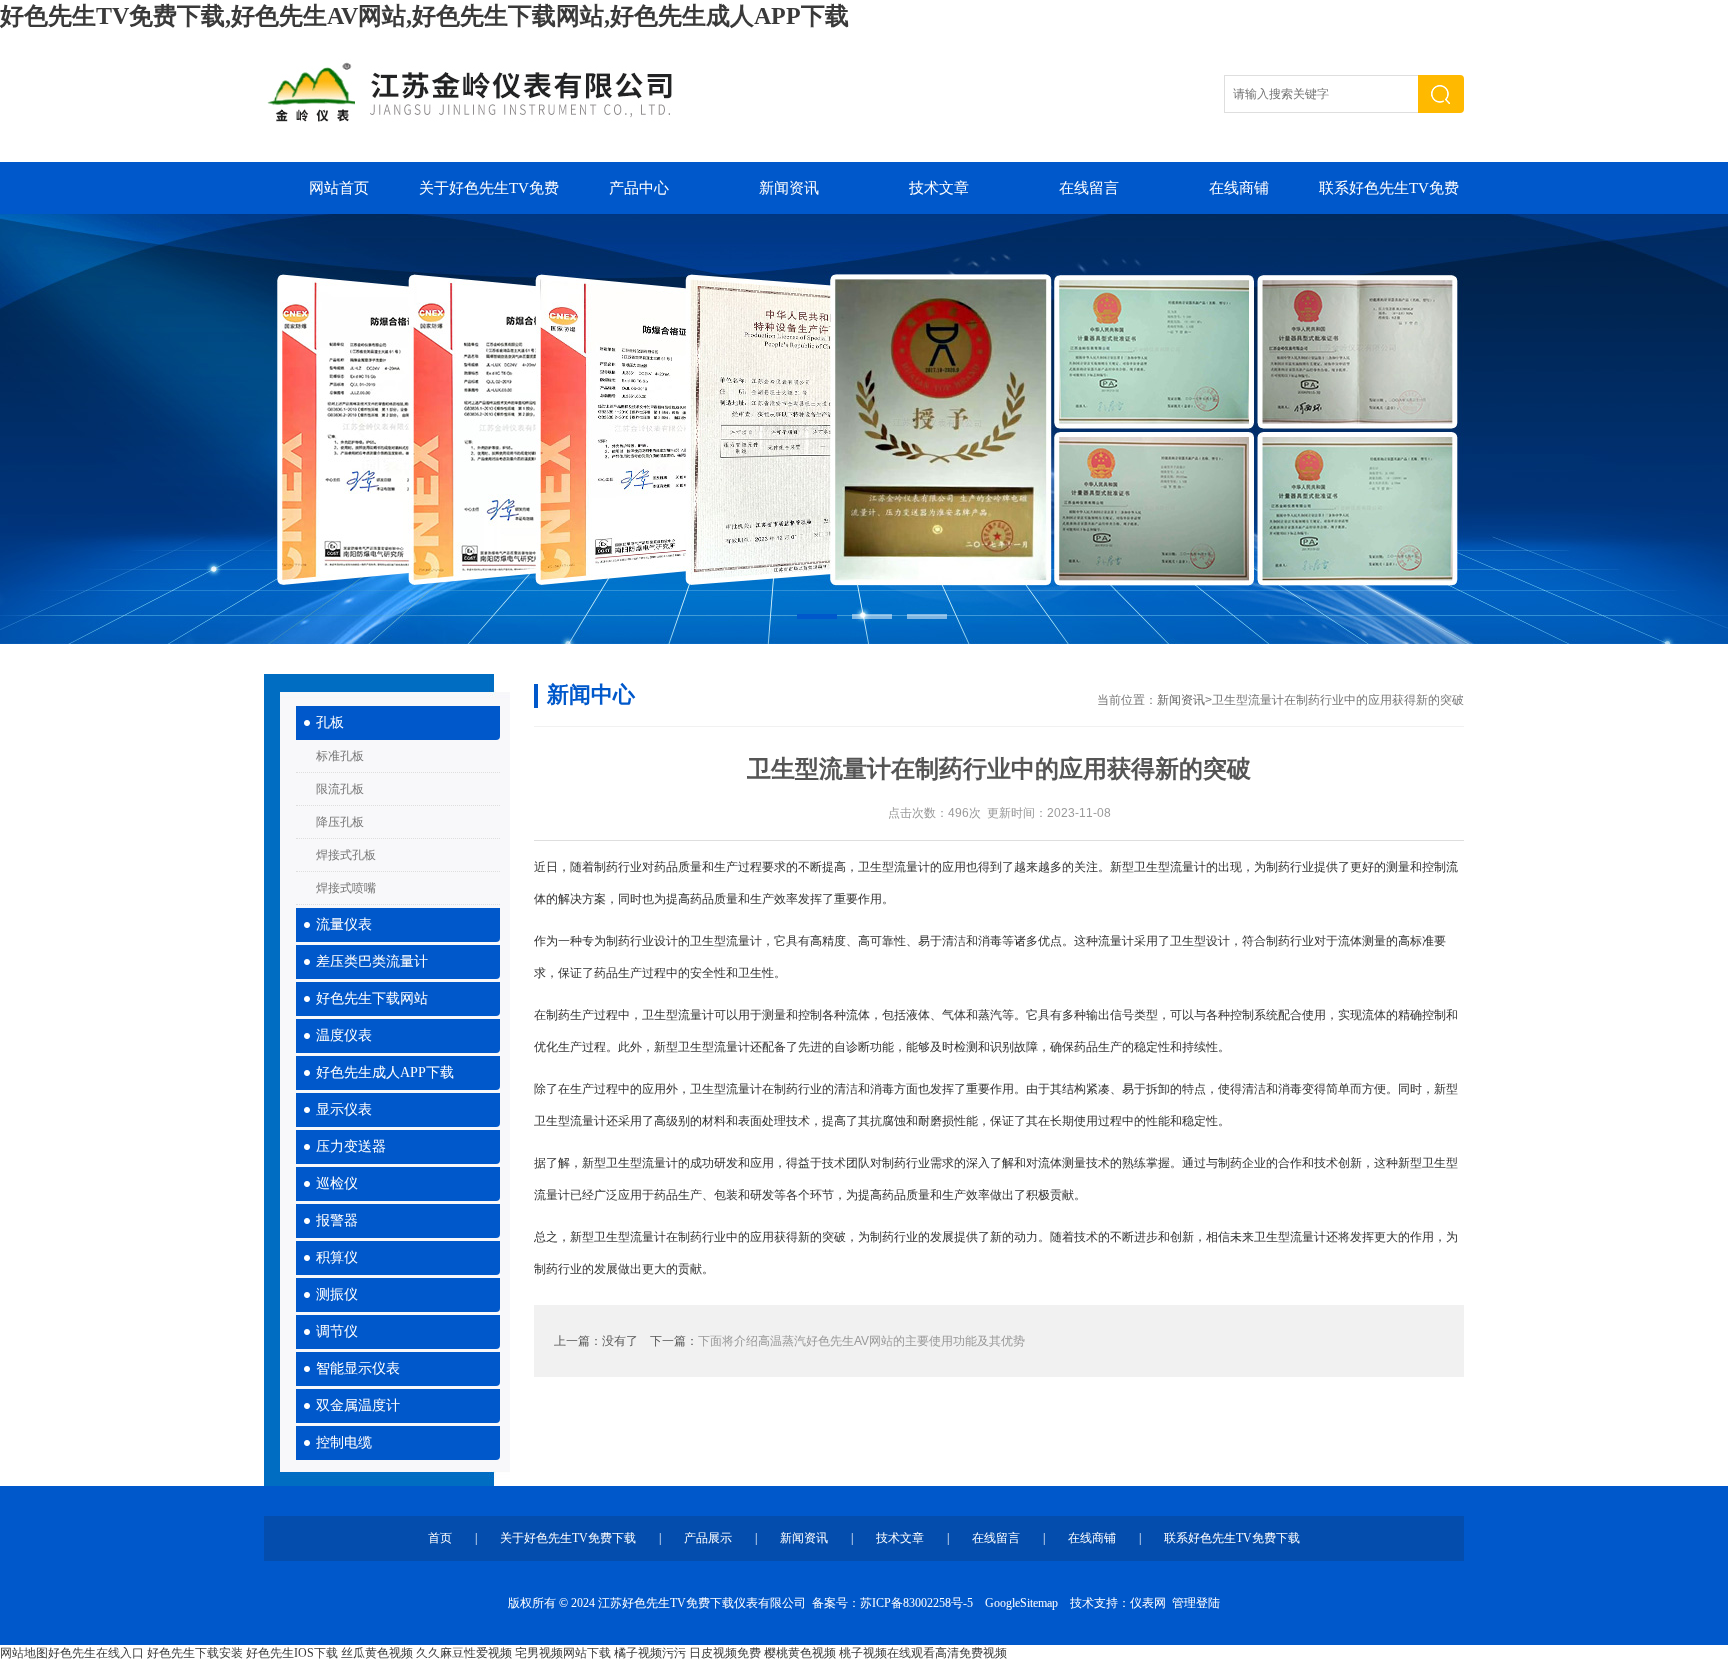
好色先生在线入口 (96, 1653)
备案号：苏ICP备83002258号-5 (892, 1603)
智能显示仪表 (358, 1368)
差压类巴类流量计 (372, 961)
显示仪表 (344, 1109)
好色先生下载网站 (372, 998)
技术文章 (939, 188)
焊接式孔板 (346, 855)
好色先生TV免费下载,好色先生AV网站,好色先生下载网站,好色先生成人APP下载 (424, 16)
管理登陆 (1196, 1603)
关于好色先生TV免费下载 (489, 197)
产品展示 (708, 1538)
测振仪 (337, 1294)
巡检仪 (337, 1183)
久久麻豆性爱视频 (464, 1653)
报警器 (337, 1220)
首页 (440, 1538)
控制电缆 (344, 1442)
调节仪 (337, 1331)
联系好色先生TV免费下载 (1389, 197)
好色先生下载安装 (195, 1653)
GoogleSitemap (1021, 1603)
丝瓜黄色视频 (377, 1653)
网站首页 (339, 188)
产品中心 (639, 188)
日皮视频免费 (725, 1653)
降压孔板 (340, 822)
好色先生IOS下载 (292, 1653)
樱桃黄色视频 (800, 1653)
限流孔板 (340, 789)
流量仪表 (344, 924)
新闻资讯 (789, 188)
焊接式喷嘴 (346, 888)
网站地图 (24, 1653)
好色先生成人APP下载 (385, 1072)
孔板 (330, 722)
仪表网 (1148, 1603)
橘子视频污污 (650, 1653)
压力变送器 (351, 1146)
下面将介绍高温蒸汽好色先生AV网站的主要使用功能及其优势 (861, 1341)
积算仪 (337, 1257)
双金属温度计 (358, 1405)
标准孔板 (340, 756)
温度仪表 (344, 1035)
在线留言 (1089, 188)
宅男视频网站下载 (563, 1653)
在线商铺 (1239, 188)
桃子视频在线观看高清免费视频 (923, 1653)
